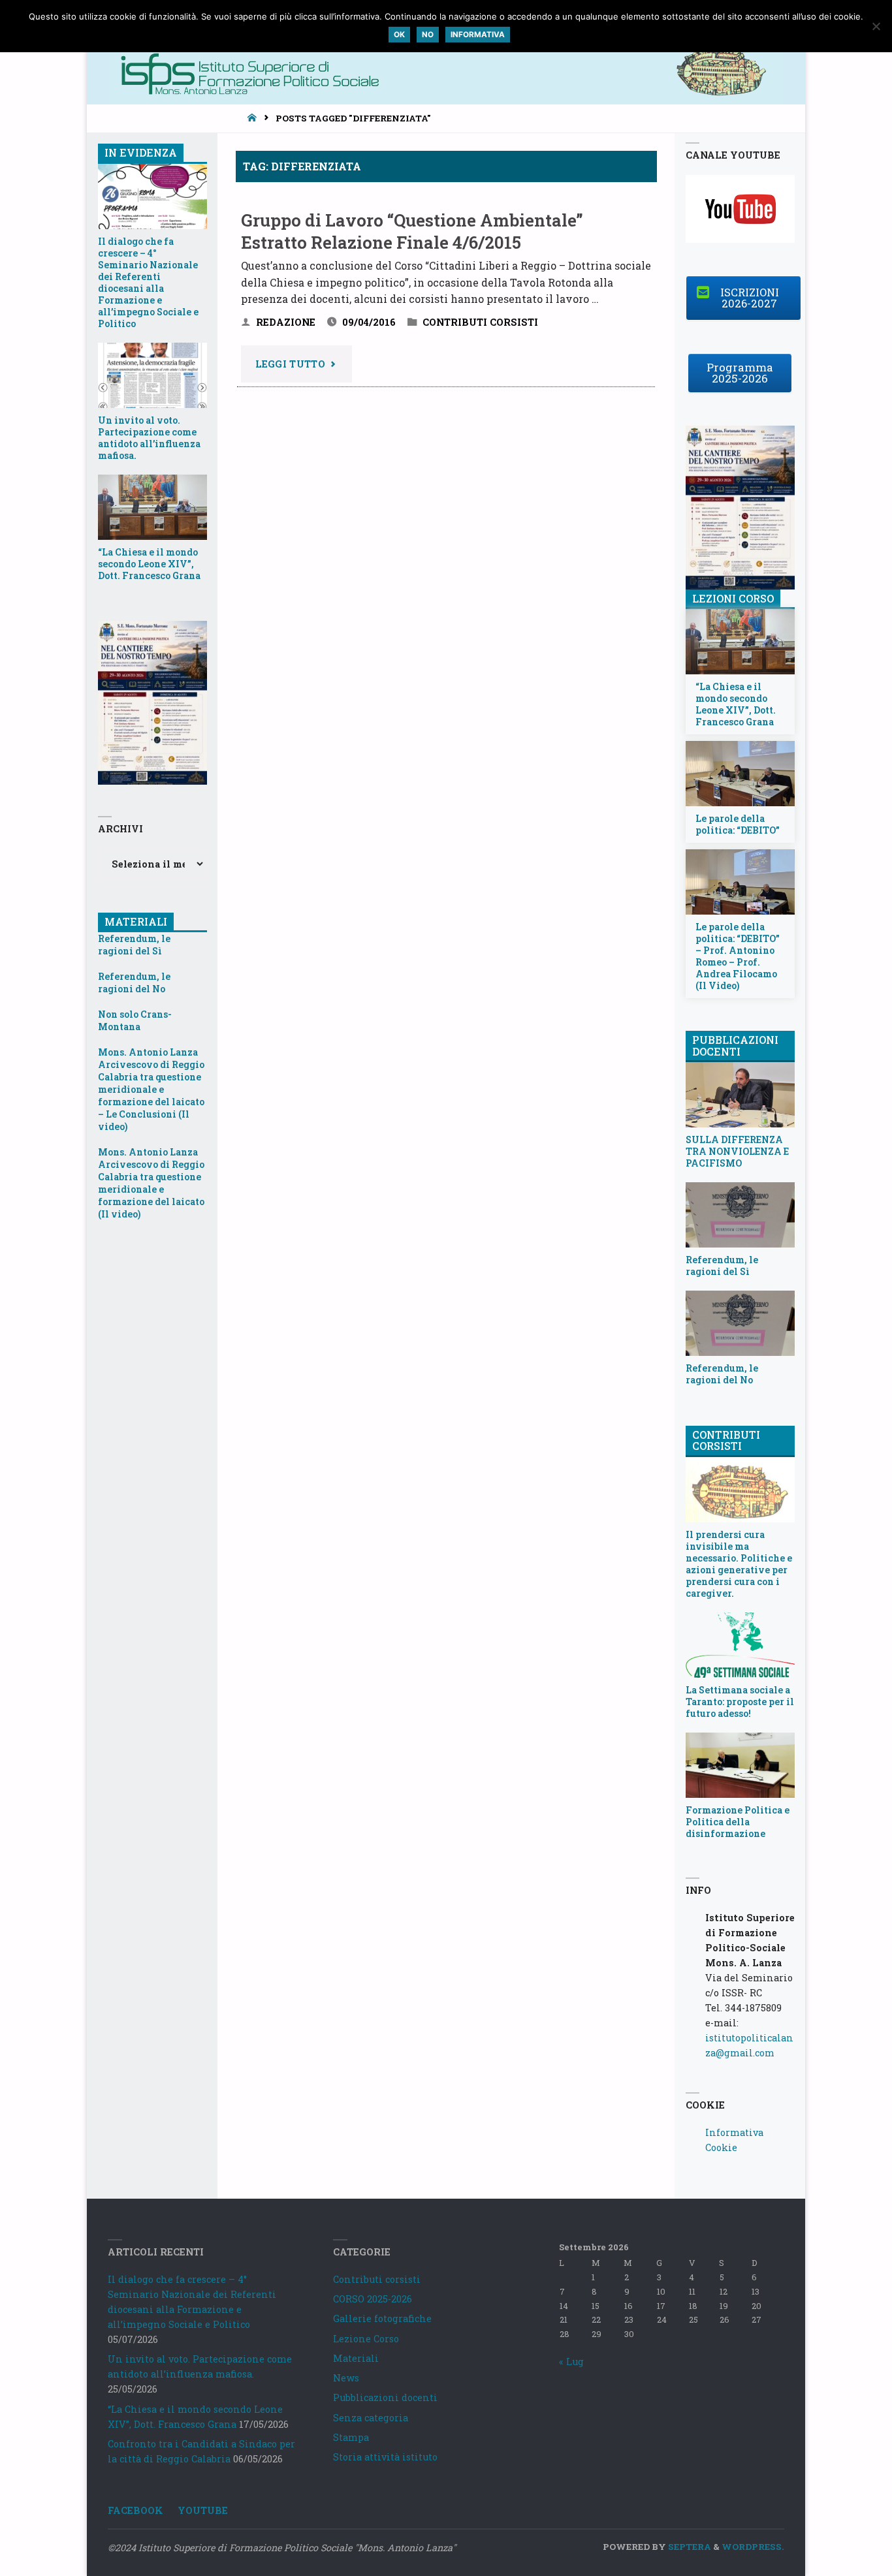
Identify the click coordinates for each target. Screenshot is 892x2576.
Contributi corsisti (480, 322)
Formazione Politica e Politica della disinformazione (738, 1822)
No (428, 35)
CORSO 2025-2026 (373, 2299)
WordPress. (753, 2547)
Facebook (135, 2510)
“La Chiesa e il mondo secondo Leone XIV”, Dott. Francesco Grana (149, 564)
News (346, 2378)
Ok (399, 35)
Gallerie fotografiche (382, 2318)
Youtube (203, 2510)
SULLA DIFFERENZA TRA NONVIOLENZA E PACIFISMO (737, 1152)
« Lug (571, 2362)
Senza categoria (371, 2418)
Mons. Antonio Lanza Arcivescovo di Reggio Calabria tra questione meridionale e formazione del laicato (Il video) (151, 1183)
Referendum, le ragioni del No (134, 982)
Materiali (356, 2358)
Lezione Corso (366, 2339)
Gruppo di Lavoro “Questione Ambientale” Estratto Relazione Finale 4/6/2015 (412, 231)
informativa (478, 35)
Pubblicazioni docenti (385, 2397)
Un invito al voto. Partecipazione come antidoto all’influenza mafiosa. (149, 438)
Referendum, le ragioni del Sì (134, 945)
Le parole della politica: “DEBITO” (738, 825)
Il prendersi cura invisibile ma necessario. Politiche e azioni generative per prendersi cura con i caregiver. (739, 1564)
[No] (876, 26)
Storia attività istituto (385, 2457)
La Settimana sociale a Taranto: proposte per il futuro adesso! (740, 1702)
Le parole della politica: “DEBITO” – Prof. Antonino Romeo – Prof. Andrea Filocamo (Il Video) (738, 956)
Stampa (351, 2437)
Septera (689, 2547)
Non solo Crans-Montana (135, 1020)
